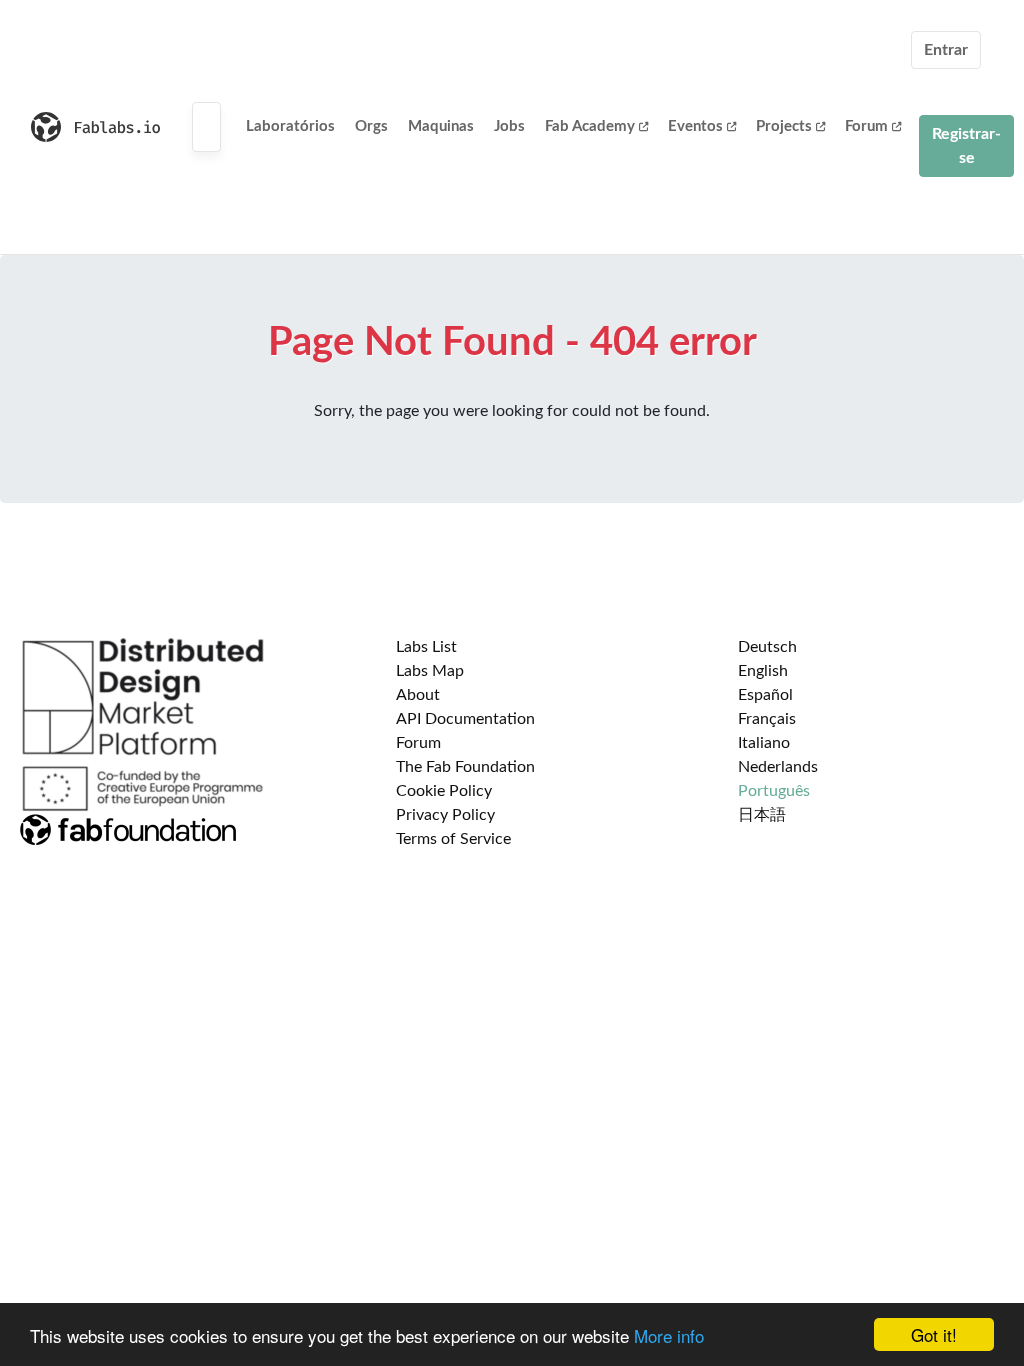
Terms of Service (453, 839)
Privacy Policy (445, 815)
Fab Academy (590, 126)
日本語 (762, 815)
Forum (866, 126)
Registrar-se (966, 146)
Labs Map (430, 671)
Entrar (946, 50)
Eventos (695, 126)
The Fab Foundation (465, 767)
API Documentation (465, 719)
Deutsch (767, 647)
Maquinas (441, 126)
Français (767, 719)
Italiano (764, 743)
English (763, 671)
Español (765, 695)
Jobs (509, 126)
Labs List (426, 647)
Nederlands (778, 767)
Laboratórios (290, 126)
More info (669, 1335)
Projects (784, 126)
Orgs (371, 126)
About (418, 695)
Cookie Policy (444, 791)
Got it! (934, 1334)
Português (774, 791)
